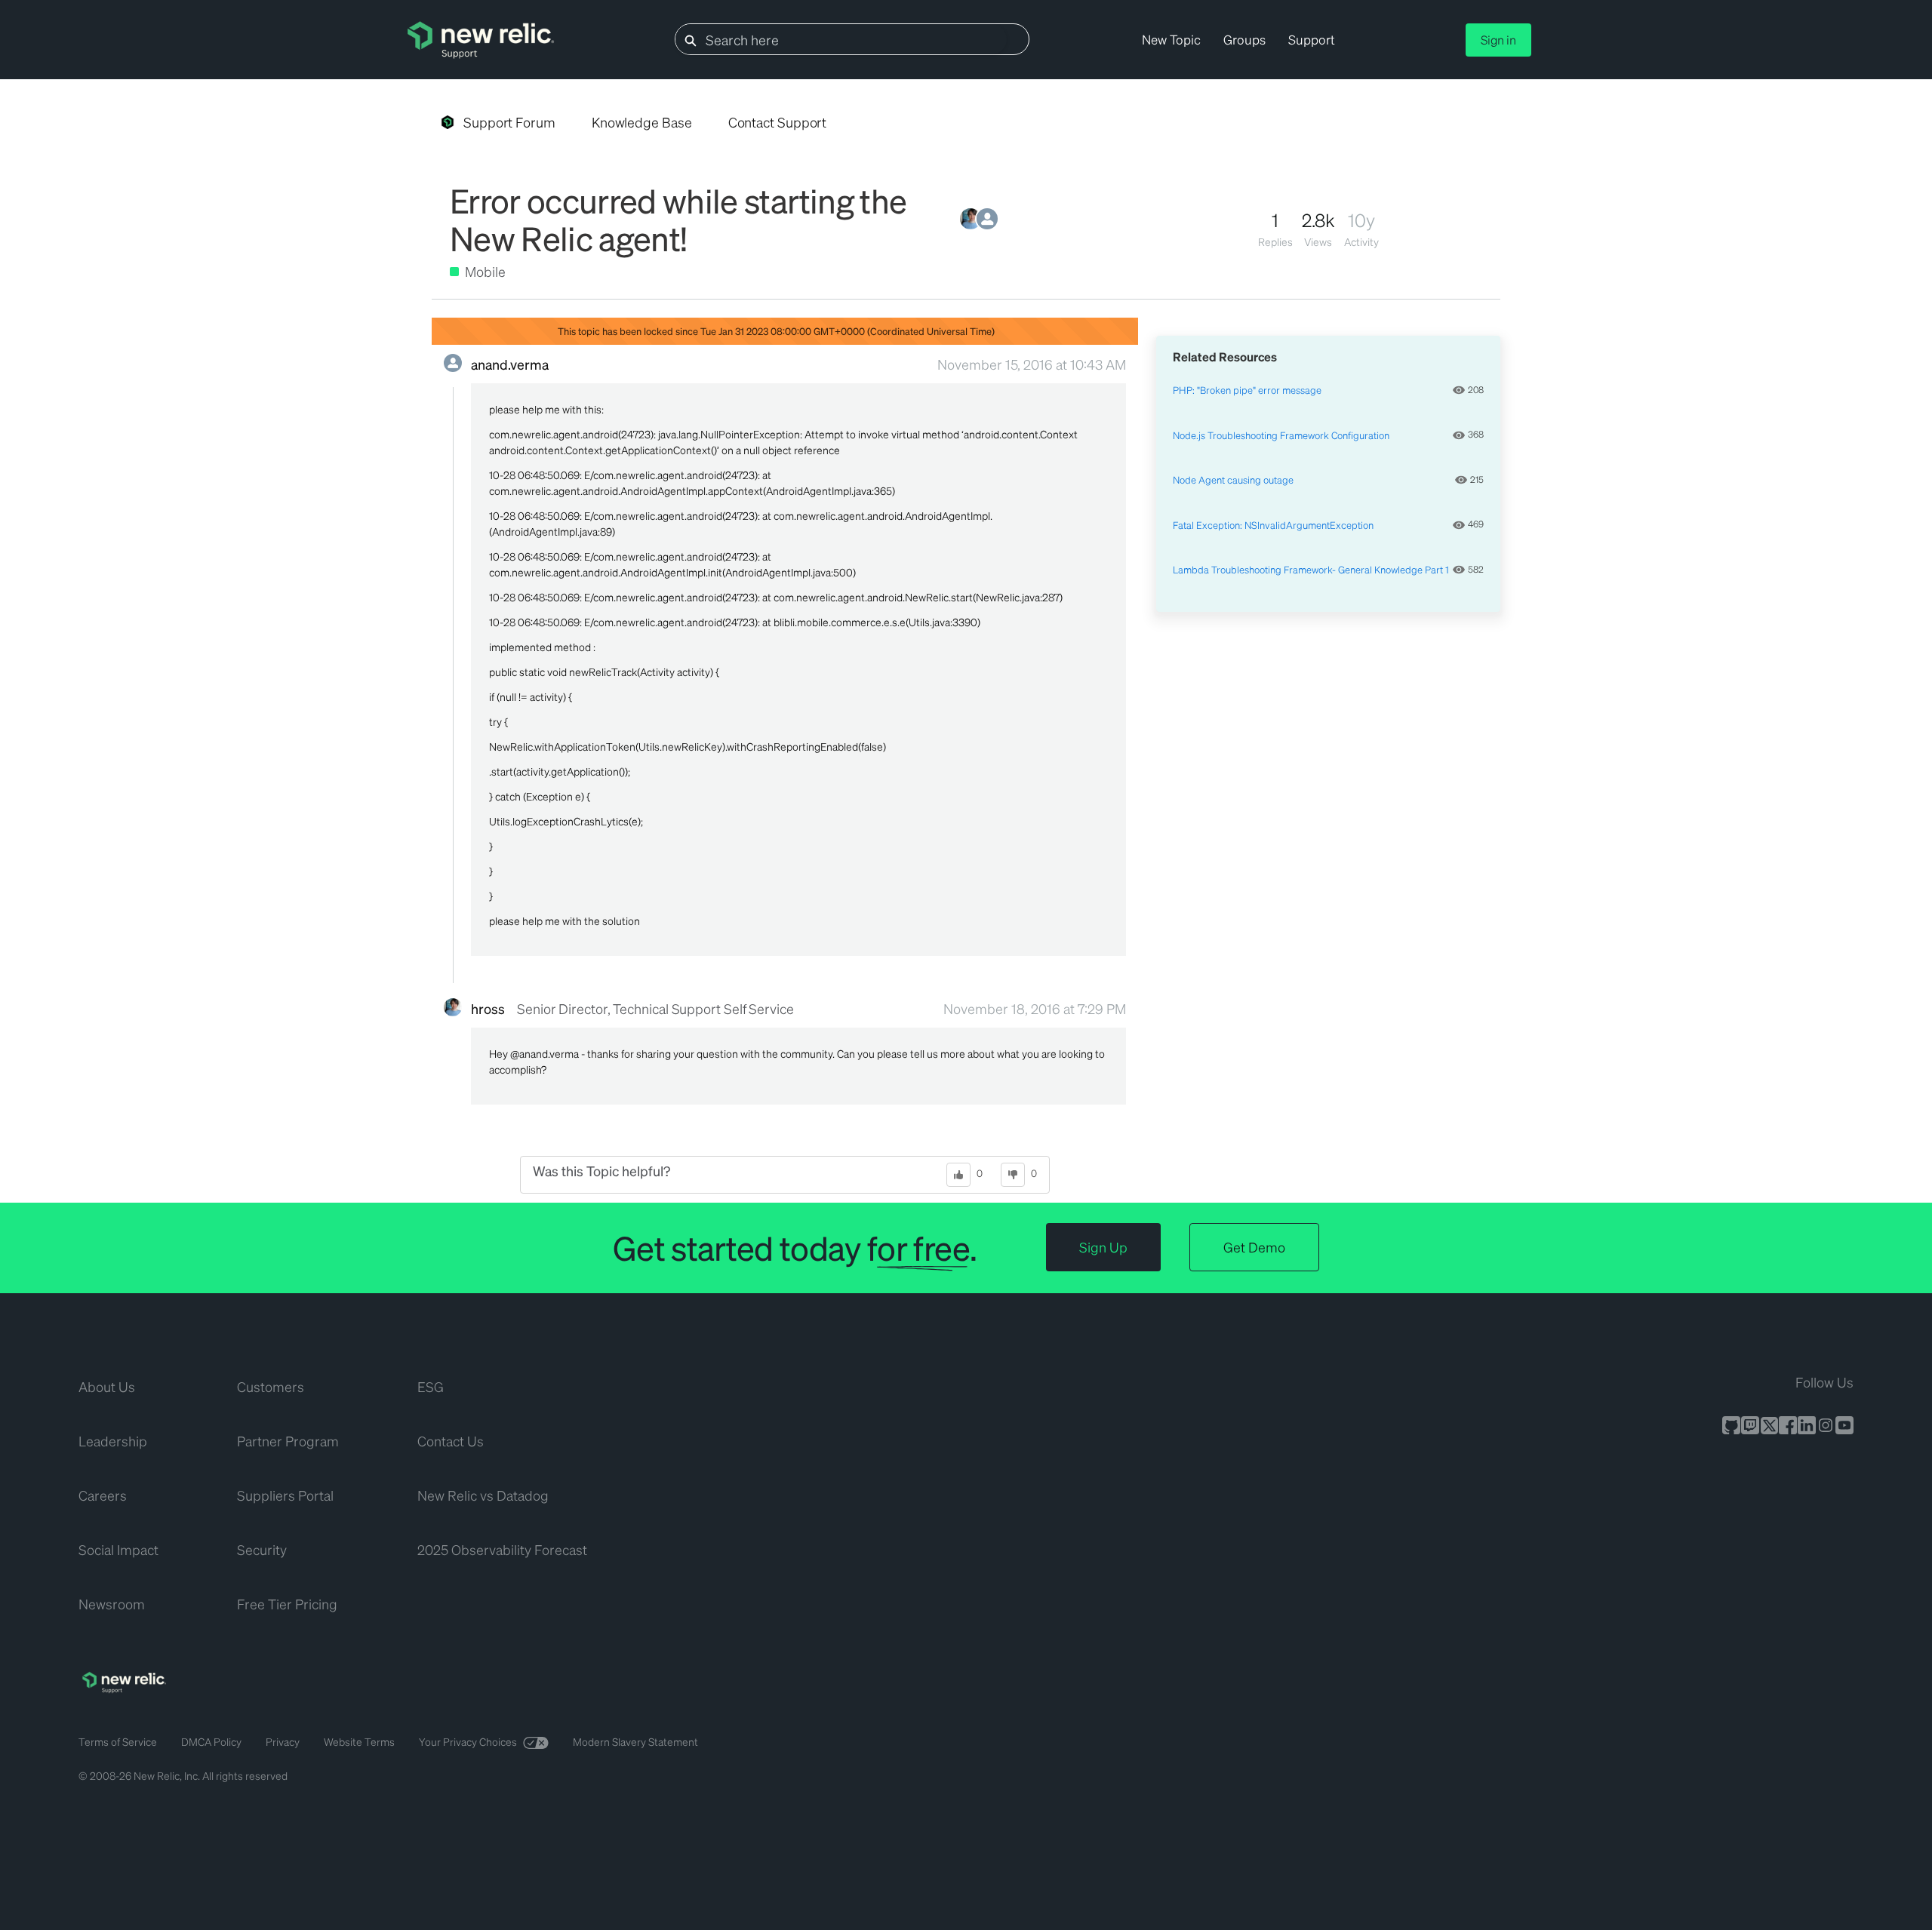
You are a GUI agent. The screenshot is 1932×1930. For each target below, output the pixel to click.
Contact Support (778, 122)
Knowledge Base (642, 122)
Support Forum (509, 122)
